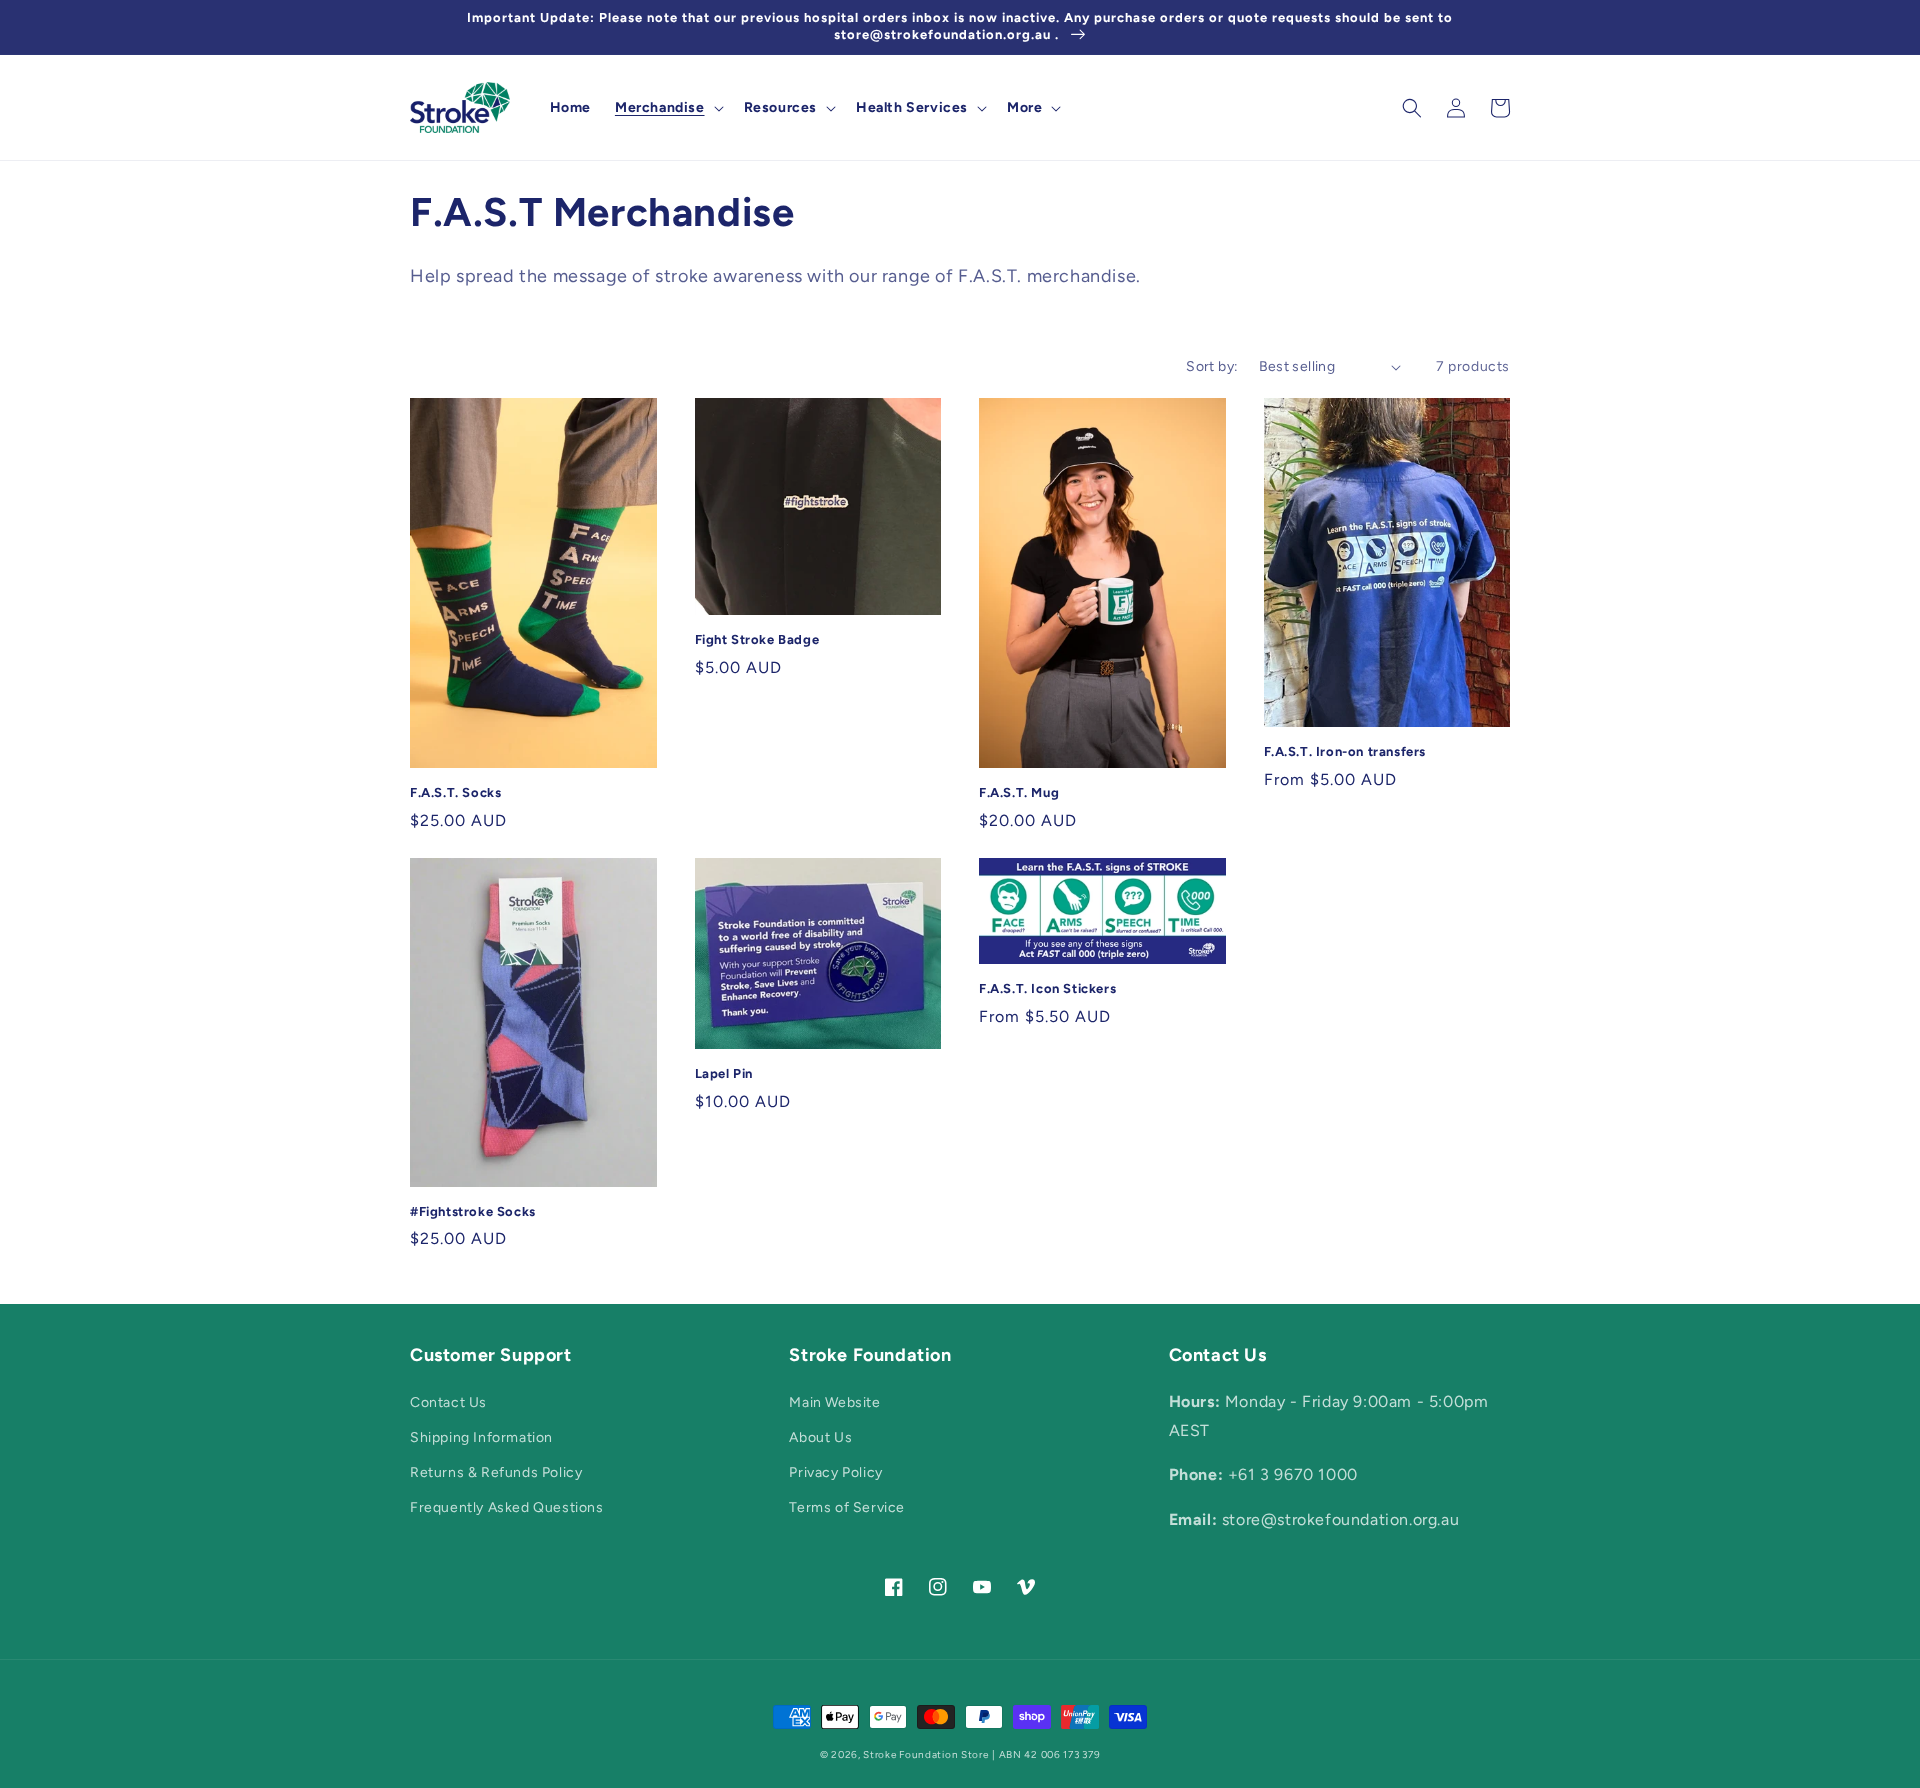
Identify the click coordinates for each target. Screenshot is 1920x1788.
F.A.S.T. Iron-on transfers (1345, 751)
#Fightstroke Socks (473, 1211)
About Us (820, 1437)
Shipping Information (481, 1437)
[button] (667, 108)
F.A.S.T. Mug (1019, 792)
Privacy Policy (835, 1472)
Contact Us (448, 1402)
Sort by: (1212, 366)
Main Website (834, 1402)
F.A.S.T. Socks (455, 792)
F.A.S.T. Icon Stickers (1047, 988)
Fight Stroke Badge (757, 639)
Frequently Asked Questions (507, 1507)
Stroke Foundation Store (925, 1754)
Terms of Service (847, 1507)
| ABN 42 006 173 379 (1046, 1754)
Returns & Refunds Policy (496, 1472)
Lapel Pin (724, 1073)
